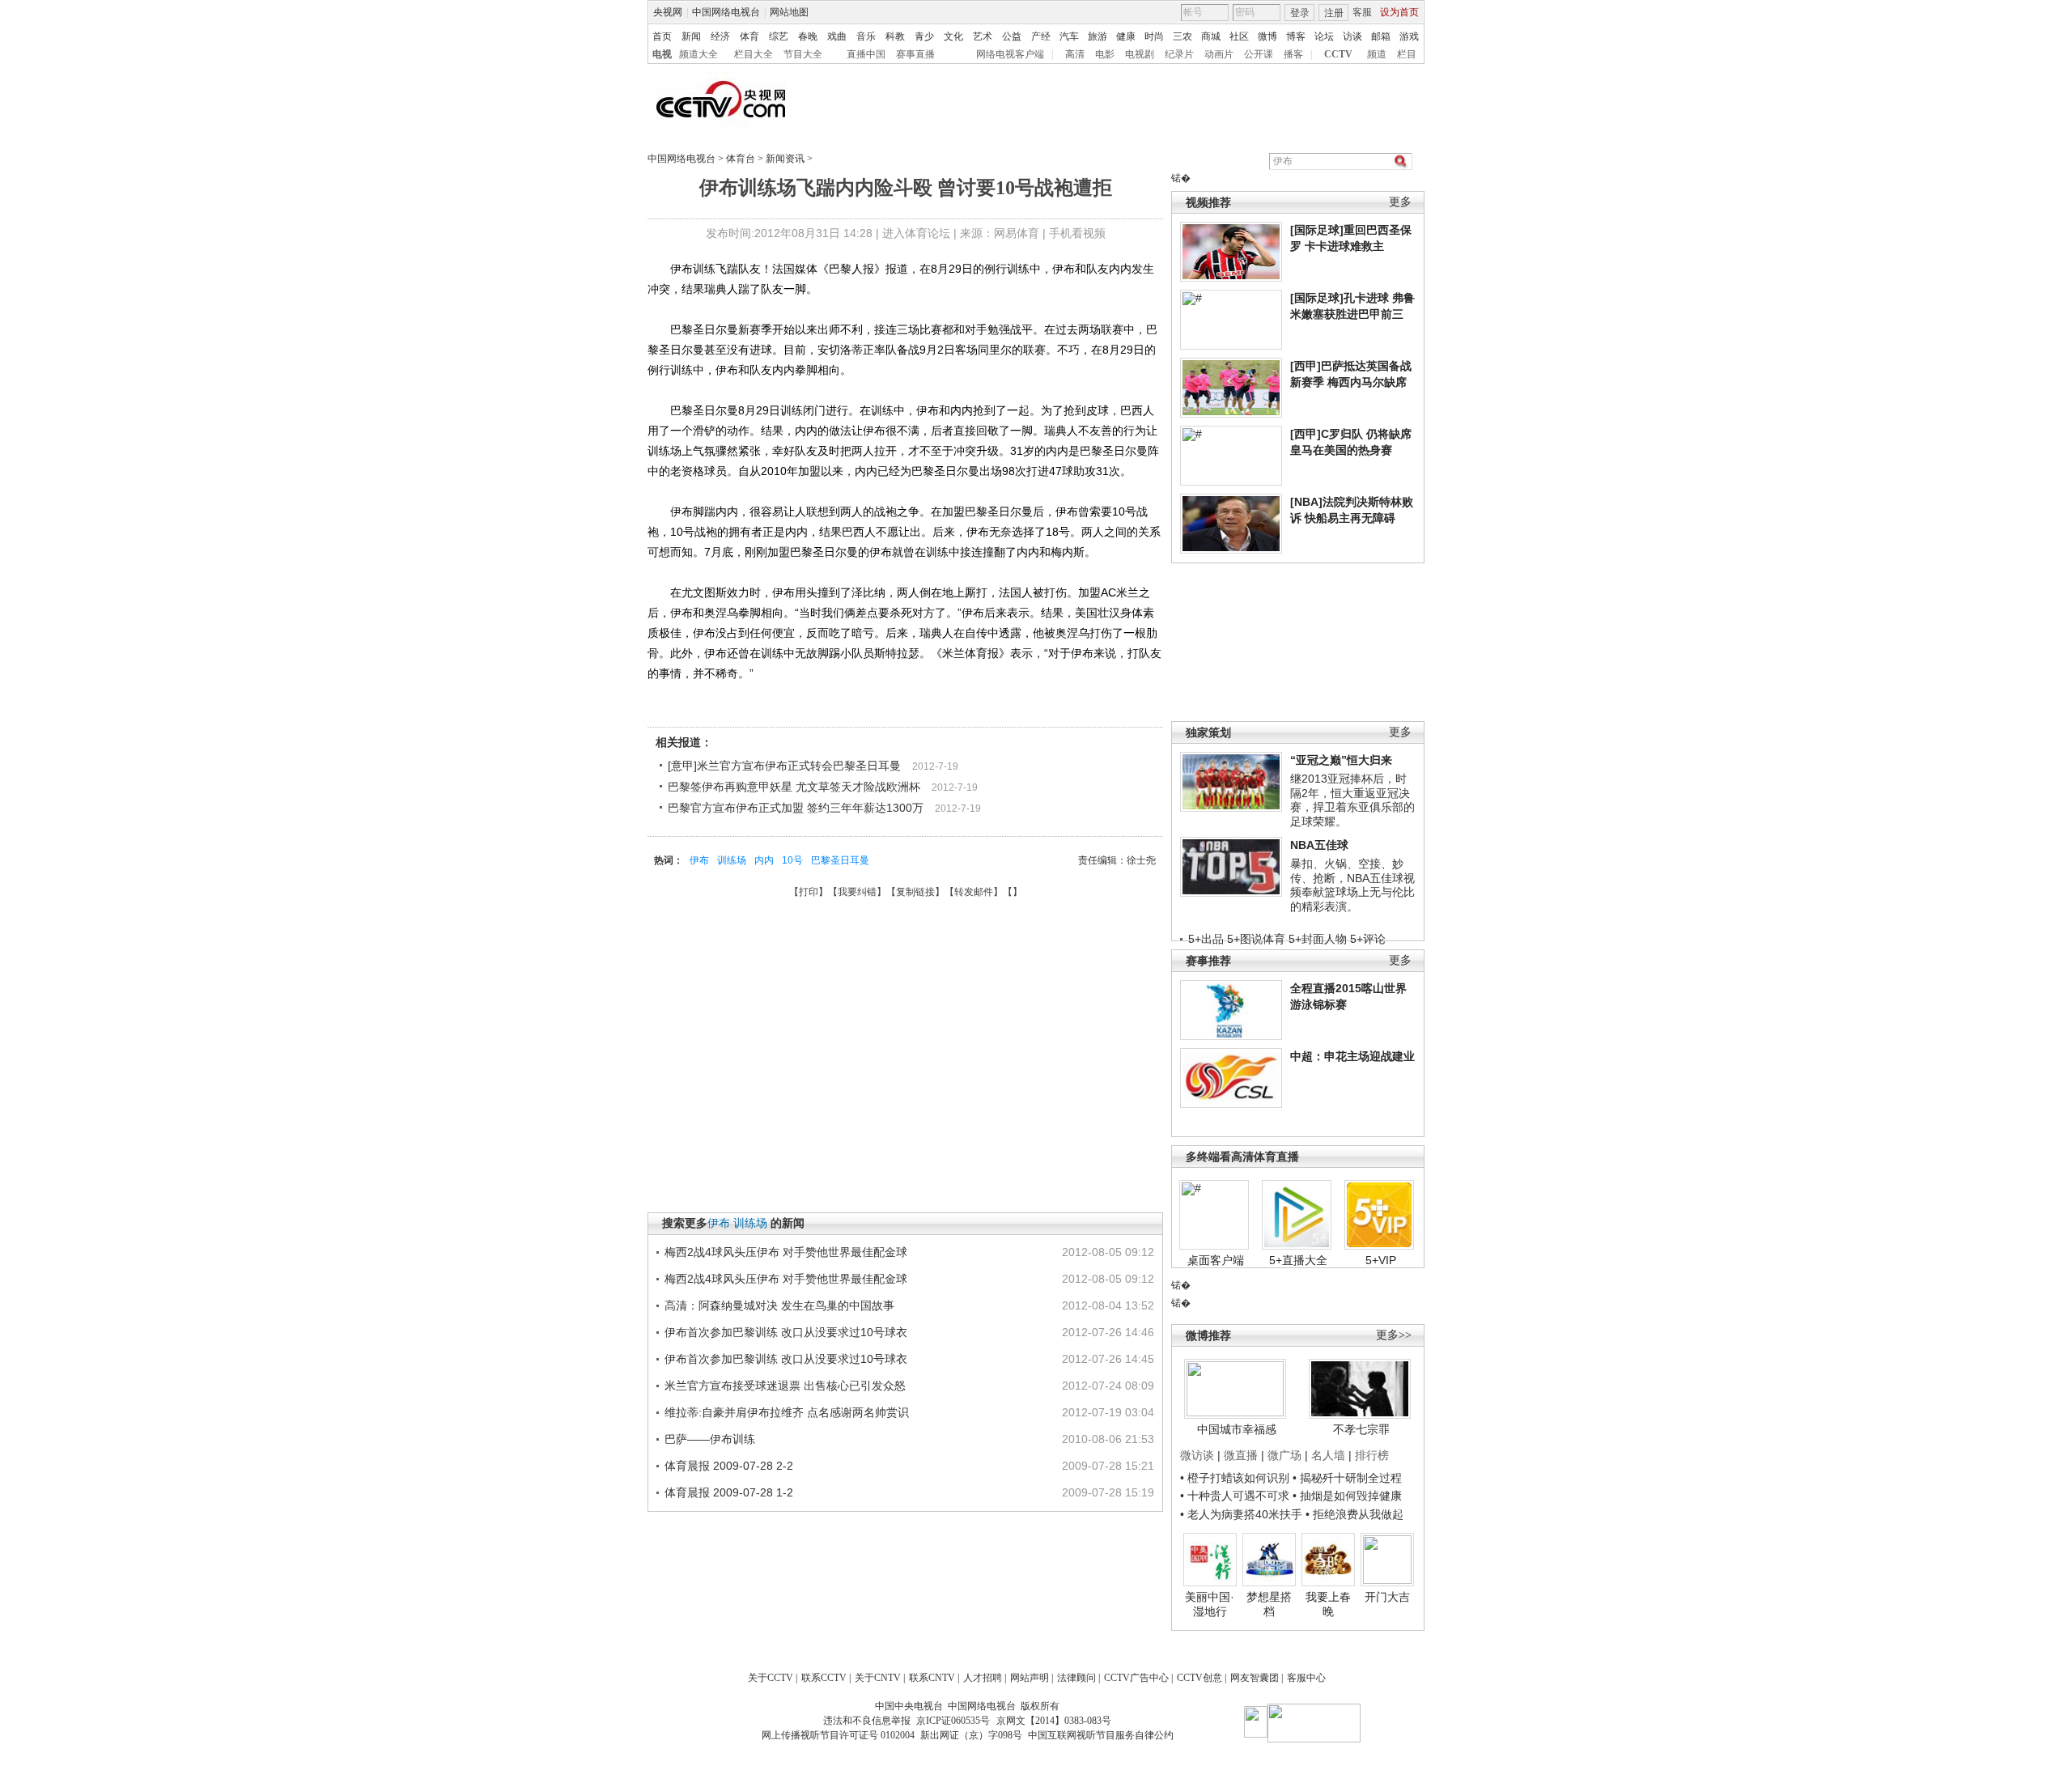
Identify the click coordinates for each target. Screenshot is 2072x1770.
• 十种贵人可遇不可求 (1236, 1496)
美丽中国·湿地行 (1210, 1604)
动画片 (1219, 54)
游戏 (1409, 36)
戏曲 (837, 36)
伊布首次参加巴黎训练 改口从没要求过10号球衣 (786, 1332)
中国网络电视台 (726, 12)
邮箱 (1381, 36)
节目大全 (803, 54)
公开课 (1259, 54)
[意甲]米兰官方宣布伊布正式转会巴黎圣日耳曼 (784, 766)
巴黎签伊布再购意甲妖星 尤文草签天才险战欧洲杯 (794, 787)
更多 (1400, 202)
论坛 (1324, 36)
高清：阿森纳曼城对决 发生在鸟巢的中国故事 (779, 1305)
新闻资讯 (785, 159)
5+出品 (1206, 939)
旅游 (1098, 36)
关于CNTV (878, 1678)
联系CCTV (824, 1678)
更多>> (1394, 1335)
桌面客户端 (1216, 1260)
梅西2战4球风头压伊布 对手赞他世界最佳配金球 (786, 1252)
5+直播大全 (1298, 1260)
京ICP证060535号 (953, 1721)
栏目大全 (754, 54)
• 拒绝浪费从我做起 (1354, 1514)
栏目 (1407, 54)
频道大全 (698, 54)
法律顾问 (1076, 1678)
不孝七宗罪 (1361, 1429)
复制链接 (915, 892)
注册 (1334, 13)
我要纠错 (857, 892)
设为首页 (1399, 12)
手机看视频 (1077, 233)
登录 (1300, 13)
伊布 (699, 860)
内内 (764, 860)
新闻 (691, 36)
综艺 (779, 36)
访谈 (1352, 36)
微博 (1267, 36)
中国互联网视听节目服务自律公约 (1101, 1735)
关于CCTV (771, 1678)
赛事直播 (915, 54)
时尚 (1154, 36)
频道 (1377, 54)
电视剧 (1140, 54)
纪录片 (1179, 54)
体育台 (741, 159)
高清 (1075, 54)
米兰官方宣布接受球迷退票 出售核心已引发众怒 (785, 1386)
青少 (924, 36)
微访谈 (1197, 1455)
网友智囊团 (1255, 1678)
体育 (749, 36)
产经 (1041, 36)
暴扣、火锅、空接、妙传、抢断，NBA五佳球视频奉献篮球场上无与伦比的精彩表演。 (1352, 885)
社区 (1239, 36)
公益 (1012, 36)
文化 (953, 36)
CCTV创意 (1199, 1678)
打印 (809, 892)
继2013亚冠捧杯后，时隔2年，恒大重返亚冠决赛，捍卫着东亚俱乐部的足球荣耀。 (1352, 800)
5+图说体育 (1256, 939)
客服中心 (1306, 1678)
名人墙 (1328, 1455)
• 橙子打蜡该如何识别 (1235, 1478)
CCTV (1338, 54)
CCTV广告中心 (1136, 1678)
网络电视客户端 (1010, 54)
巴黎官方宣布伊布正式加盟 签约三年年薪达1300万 (796, 808)
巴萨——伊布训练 (710, 1439)
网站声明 (1030, 1678)
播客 (1293, 54)
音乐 (866, 36)
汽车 (1069, 36)
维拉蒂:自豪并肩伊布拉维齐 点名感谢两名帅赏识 (787, 1412)
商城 (1211, 36)
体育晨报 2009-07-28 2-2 (729, 1466)
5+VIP (1381, 1260)
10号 (792, 860)
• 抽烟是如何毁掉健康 (1347, 1496)
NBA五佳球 (1319, 845)
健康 (1126, 36)
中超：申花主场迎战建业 (1352, 1056)
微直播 (1241, 1455)
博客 (1296, 36)
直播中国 (866, 54)
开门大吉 (1387, 1597)
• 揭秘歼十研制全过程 (1347, 1478)
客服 (1362, 12)
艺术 (983, 36)
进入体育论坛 (916, 233)
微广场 (1284, 1455)
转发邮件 (974, 892)
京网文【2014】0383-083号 (1054, 1721)
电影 (1105, 54)
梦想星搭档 (1269, 1604)
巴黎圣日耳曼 (840, 860)
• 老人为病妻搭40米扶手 (1241, 1514)
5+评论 (1368, 939)
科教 (895, 36)
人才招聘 (983, 1678)
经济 (720, 36)
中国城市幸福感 (1237, 1429)
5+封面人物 (1318, 939)
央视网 (668, 12)
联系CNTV (932, 1678)
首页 (662, 36)
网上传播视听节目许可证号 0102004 (838, 1735)
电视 (662, 54)
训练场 (732, 860)
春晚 (808, 36)
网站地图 (789, 12)
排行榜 (1372, 1455)
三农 (1182, 36)
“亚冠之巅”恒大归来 (1341, 760)
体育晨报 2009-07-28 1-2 (729, 1492)
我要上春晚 (1328, 1604)
